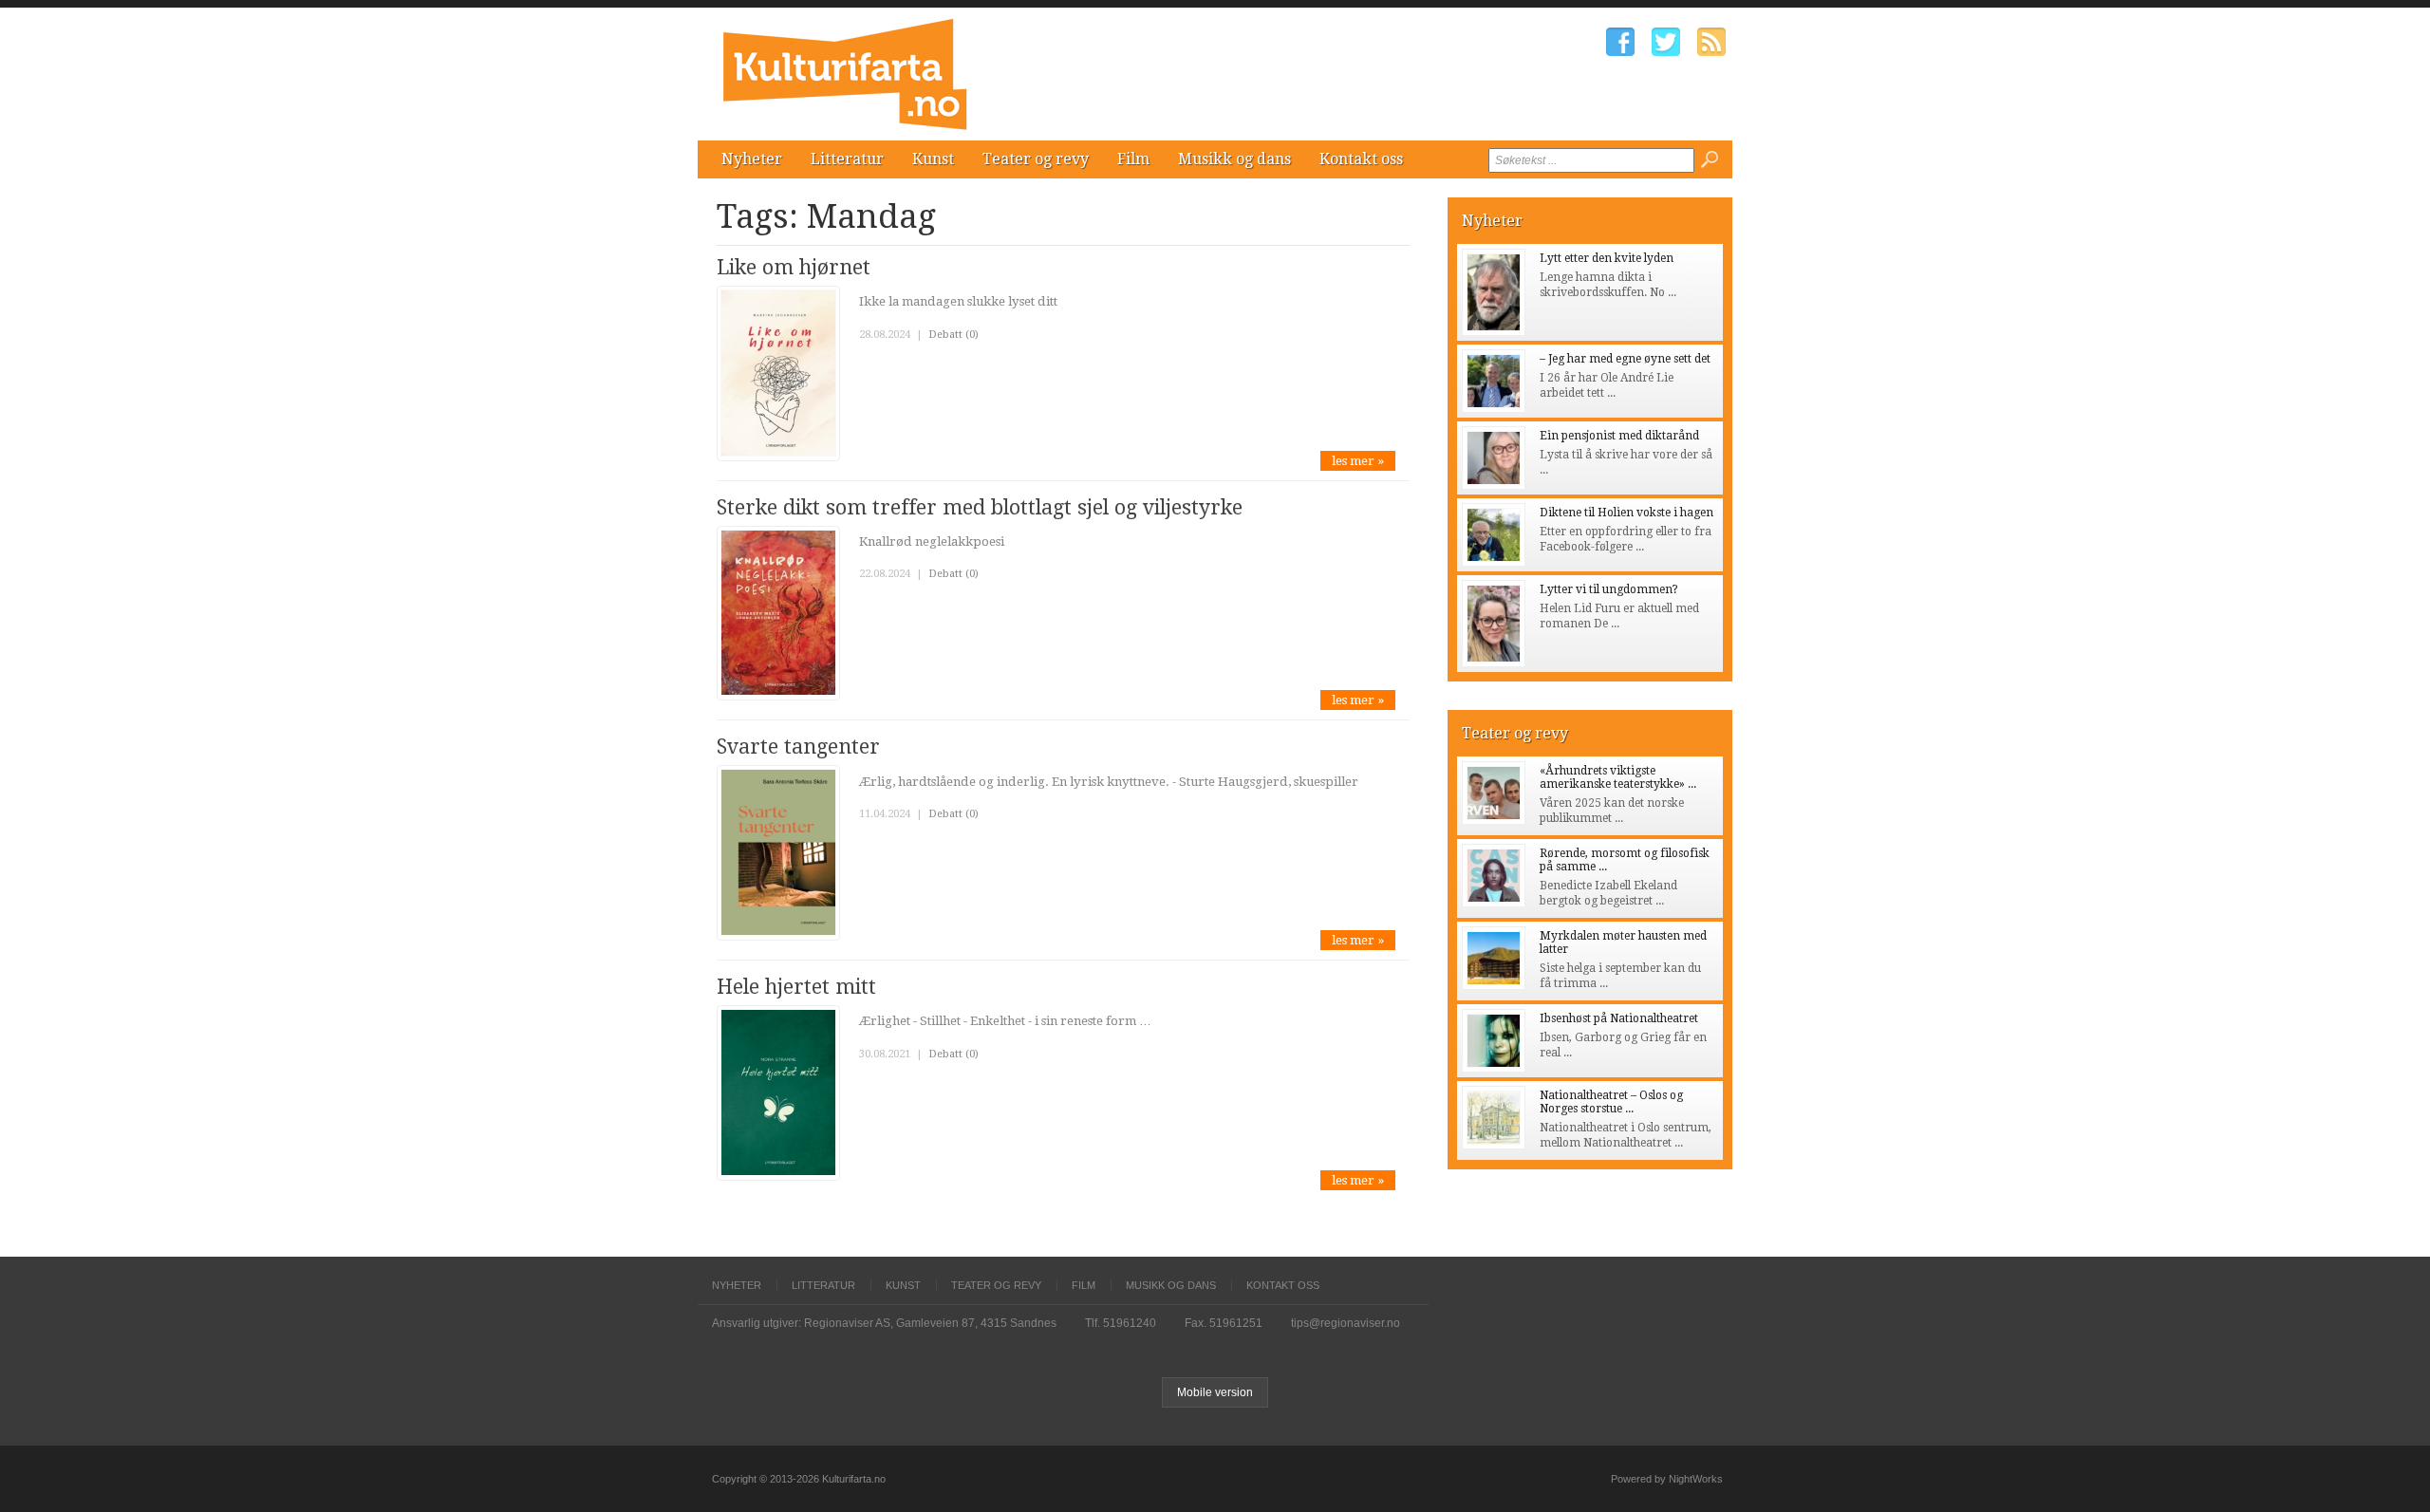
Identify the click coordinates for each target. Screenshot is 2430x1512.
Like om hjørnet (794, 267)
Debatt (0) (953, 335)
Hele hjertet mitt (796, 987)
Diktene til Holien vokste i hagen (1626, 513)
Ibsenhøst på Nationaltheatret (1619, 1018)
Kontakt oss (1361, 159)
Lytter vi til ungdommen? (1609, 589)
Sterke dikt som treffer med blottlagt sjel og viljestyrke (980, 507)
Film (1133, 159)
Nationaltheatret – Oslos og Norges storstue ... (1611, 1102)
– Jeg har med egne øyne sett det (1625, 359)
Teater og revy (1036, 159)
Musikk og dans (1234, 159)
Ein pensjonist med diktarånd (1619, 436)
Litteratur (847, 159)
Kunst (933, 159)
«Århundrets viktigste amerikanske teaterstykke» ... (1618, 777)
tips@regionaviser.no (1346, 1323)
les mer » (1358, 461)
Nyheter (752, 159)
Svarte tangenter (798, 747)
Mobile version (1215, 1392)
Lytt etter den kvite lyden (1607, 258)
